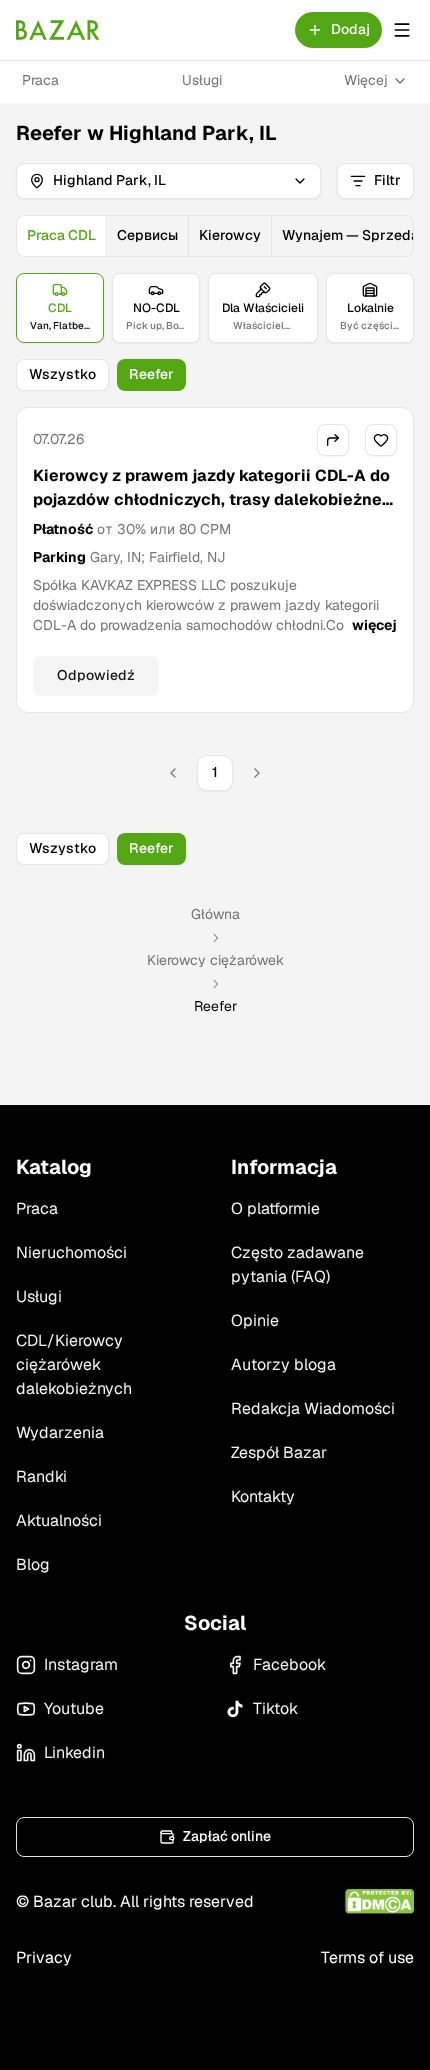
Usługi (202, 80)
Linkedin (74, 1752)
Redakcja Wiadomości (313, 1408)
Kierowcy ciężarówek (215, 960)
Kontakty (263, 1496)
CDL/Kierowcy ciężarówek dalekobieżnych (74, 1364)
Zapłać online (227, 1836)
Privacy (44, 1957)
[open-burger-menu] (402, 30)
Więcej (366, 80)
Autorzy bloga (283, 1364)
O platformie (275, 1208)
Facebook (289, 1664)
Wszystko (62, 374)
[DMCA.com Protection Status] (379, 1901)
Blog (33, 1564)
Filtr (387, 180)
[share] (333, 440)
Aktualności (59, 1520)
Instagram (81, 1664)
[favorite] (381, 440)
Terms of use (367, 1957)
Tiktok (275, 1708)
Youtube (74, 1708)
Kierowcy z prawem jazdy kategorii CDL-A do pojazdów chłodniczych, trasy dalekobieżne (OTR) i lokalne (211, 499)
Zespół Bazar (279, 1452)
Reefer (151, 374)
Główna (215, 914)
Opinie (255, 1320)
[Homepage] (58, 30)
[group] (215, 236)
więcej (374, 625)
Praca (40, 80)
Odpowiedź (96, 675)
